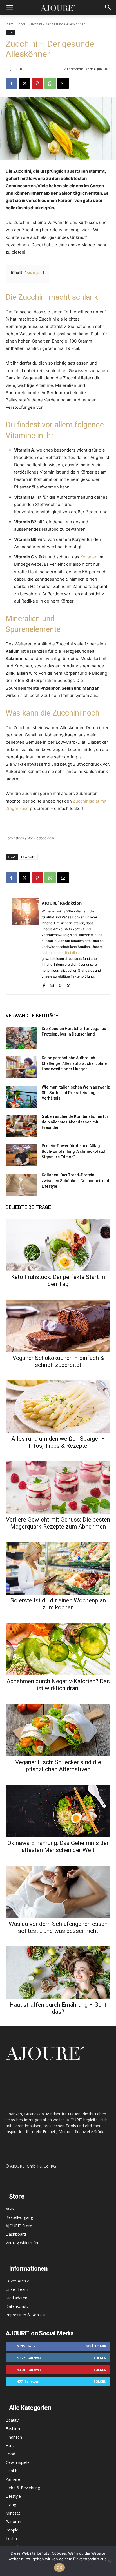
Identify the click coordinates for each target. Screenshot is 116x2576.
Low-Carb (28, 857)
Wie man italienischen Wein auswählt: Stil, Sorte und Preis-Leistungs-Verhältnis (76, 1093)
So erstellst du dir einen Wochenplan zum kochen (58, 1604)
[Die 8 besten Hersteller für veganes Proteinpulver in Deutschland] (21, 1038)
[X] (24, 83)
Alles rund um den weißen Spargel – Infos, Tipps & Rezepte (58, 1442)
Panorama (15, 2521)
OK (60, 2568)
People (12, 2530)
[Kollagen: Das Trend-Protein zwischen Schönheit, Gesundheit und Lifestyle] (21, 1185)
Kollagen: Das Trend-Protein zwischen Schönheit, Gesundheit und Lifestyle (75, 1181)
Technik (13, 2538)
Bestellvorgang (19, 2217)
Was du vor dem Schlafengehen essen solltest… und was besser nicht (58, 1927)
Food (21, 24)
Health (12, 2471)
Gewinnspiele (18, 2462)
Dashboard (16, 2234)
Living (11, 2505)
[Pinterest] (37, 83)
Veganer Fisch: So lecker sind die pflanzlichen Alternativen (58, 1766)
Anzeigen (34, 273)
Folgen (100, 2358)
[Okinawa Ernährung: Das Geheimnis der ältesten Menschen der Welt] (58, 1811)
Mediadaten (16, 2298)
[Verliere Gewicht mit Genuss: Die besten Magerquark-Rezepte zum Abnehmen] (58, 1487)
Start (9, 24)
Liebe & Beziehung (23, 2488)
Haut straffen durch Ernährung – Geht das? (58, 2008)
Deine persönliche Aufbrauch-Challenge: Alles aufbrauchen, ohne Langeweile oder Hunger (74, 1063)
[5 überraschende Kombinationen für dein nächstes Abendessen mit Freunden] (21, 1126)
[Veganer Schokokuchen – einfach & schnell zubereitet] (58, 1326)
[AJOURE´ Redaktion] (25, 943)
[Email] (63, 83)
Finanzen (14, 2437)
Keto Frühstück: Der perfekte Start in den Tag (58, 1281)
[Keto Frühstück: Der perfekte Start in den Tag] (58, 1245)
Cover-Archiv (17, 2281)
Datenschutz (17, 2306)
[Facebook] (11, 83)
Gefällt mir (96, 2346)
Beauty (12, 2420)
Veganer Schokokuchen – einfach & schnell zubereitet (58, 1361)
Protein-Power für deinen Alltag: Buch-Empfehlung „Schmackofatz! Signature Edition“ (73, 1151)
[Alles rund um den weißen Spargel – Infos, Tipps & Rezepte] (58, 1407)
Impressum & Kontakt (26, 2315)
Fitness (12, 2445)
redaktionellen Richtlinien (62, 953)
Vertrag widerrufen (23, 2243)
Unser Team (17, 2289)
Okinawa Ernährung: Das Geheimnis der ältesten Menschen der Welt (58, 1846)
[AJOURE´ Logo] (58, 8)
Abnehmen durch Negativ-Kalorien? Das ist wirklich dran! (58, 1685)
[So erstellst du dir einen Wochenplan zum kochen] (58, 1568)
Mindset (13, 2513)
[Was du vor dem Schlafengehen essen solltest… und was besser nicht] (58, 1892)
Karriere (13, 2479)
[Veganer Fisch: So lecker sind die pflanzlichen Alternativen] (58, 1730)
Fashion (13, 2429)
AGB (10, 2209)
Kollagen (89, 557)
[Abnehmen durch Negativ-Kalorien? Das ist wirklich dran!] (58, 1649)
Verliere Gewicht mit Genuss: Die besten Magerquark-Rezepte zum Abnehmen (58, 1523)
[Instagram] (52, 984)
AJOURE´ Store (19, 2226)
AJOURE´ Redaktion (62, 903)
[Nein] (109, 2561)
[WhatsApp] (50, 83)
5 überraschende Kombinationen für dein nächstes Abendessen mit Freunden (75, 1122)
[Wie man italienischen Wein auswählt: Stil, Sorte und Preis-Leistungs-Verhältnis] (21, 1097)
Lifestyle (13, 2496)
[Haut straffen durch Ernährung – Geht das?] (58, 1973)
